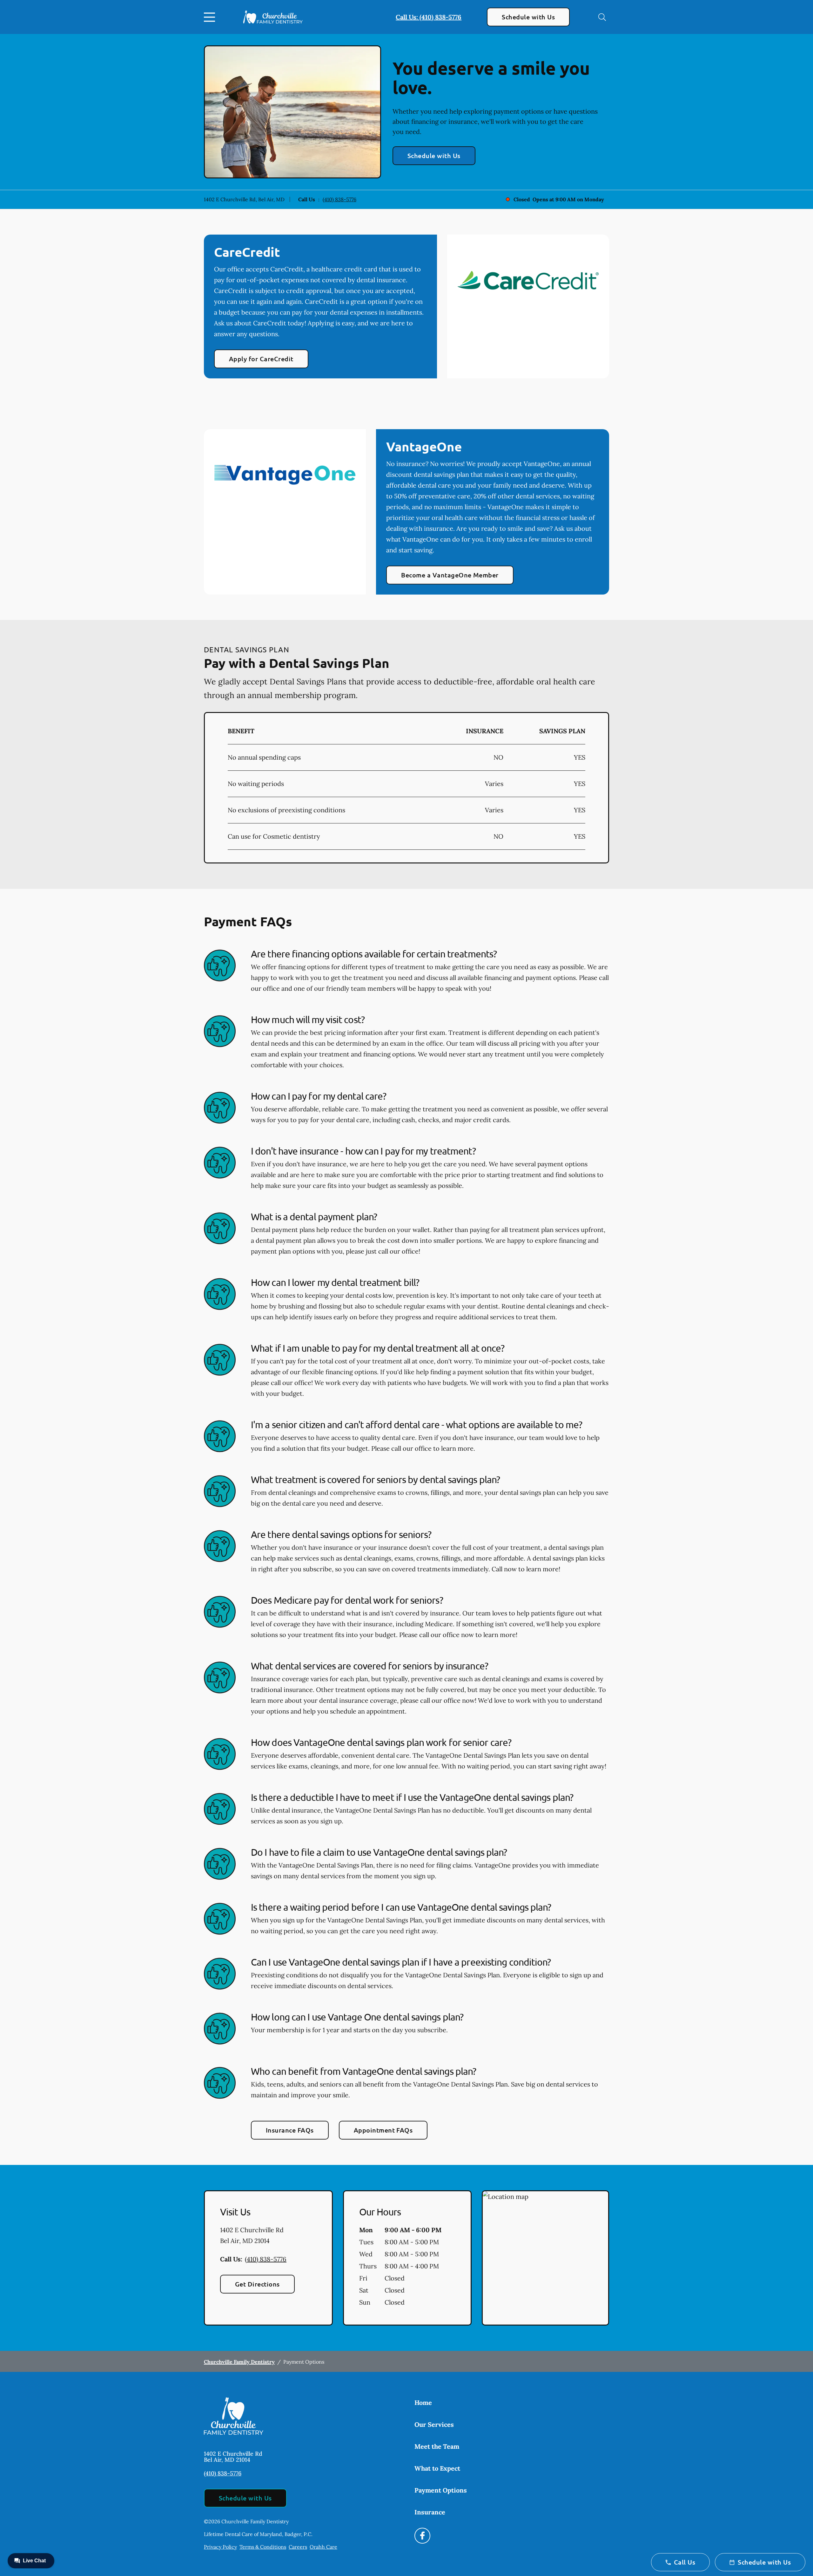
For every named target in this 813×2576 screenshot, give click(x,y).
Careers (298, 2547)
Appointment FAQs (383, 2130)
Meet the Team (437, 2446)
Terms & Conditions (263, 2547)
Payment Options (441, 2490)
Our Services (434, 2424)
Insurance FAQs (290, 2130)
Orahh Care (323, 2547)
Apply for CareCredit (261, 359)
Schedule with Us (528, 17)
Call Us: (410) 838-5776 (429, 17)
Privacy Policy (220, 2547)
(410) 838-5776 (339, 199)
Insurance (430, 2512)
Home (423, 2403)
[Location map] (545, 2258)
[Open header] (211, 17)
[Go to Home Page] (273, 17)
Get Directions (257, 2284)
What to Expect (437, 2468)
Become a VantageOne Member (450, 575)
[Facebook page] (422, 2536)
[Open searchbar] (602, 17)
